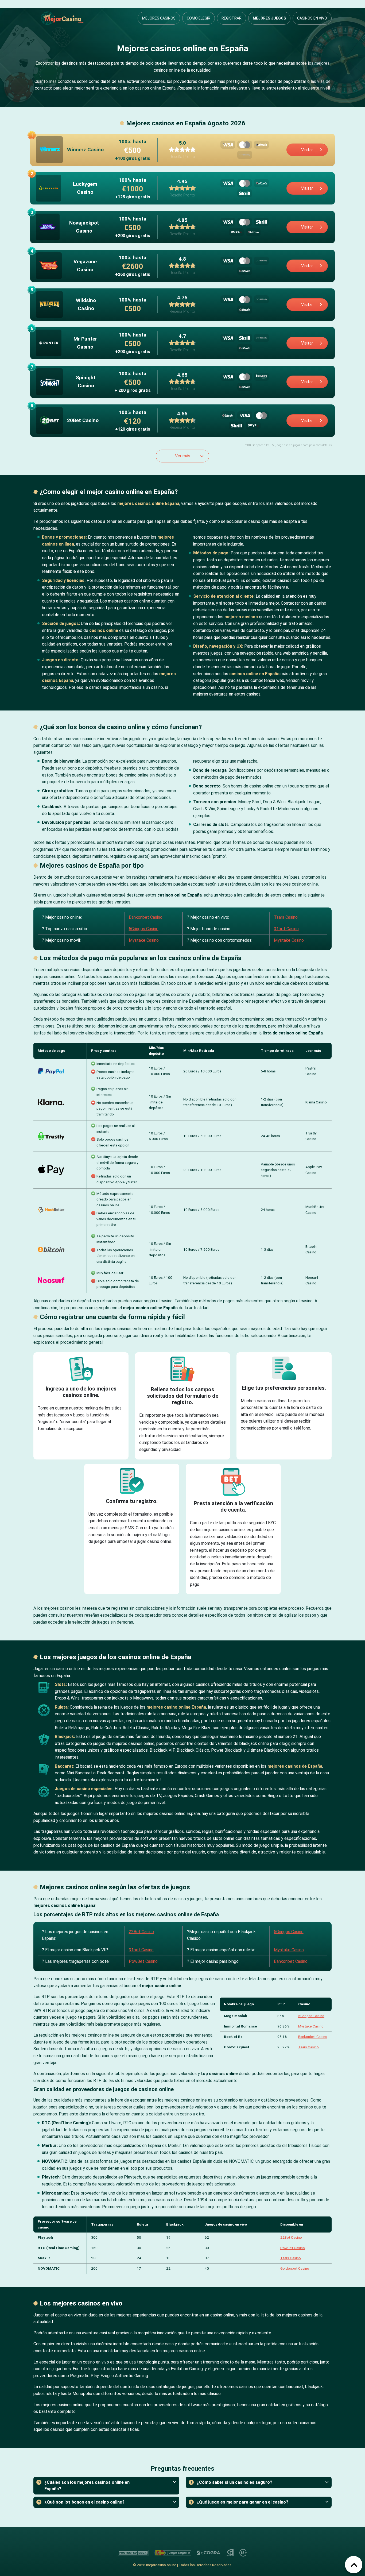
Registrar (232, 18)
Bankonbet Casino (146, 917)
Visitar (307, 150)
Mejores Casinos (159, 18)
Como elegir (199, 18)
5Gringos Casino (144, 929)
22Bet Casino (141, 1932)
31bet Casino (286, 929)
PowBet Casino (143, 1961)
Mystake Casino (144, 940)
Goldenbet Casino (295, 2268)
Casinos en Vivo (312, 18)
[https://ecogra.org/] (209, 2553)
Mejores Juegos (269, 18)
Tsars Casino (286, 917)
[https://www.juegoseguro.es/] (173, 2553)
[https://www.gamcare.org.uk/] (230, 2553)
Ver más (183, 456)
